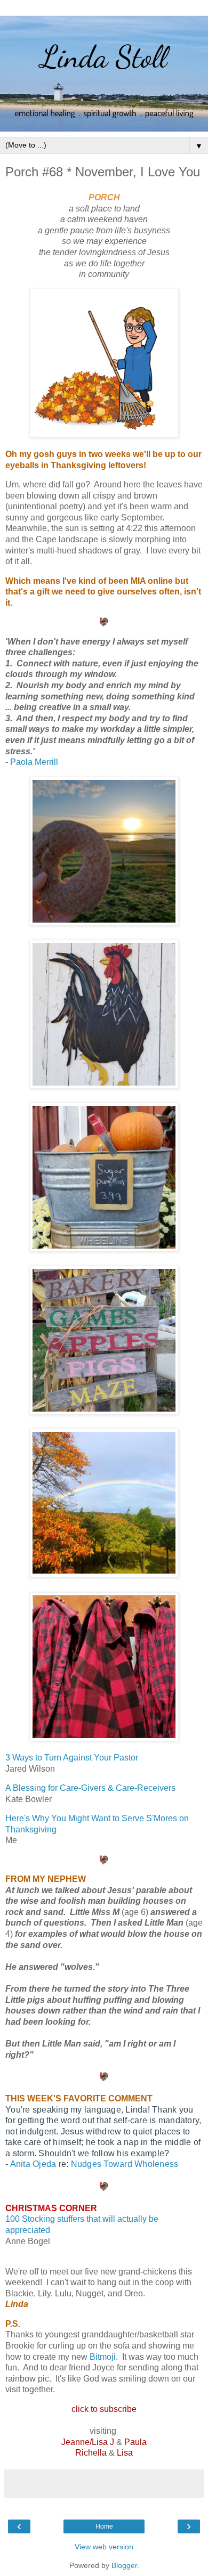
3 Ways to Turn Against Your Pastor (72, 1758)
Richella (91, 2453)
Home (104, 2526)
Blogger (124, 2565)
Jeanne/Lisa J (88, 2442)
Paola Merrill (34, 762)
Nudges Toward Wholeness (125, 2164)
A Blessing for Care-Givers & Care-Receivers (90, 1788)
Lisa (125, 2453)
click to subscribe (104, 2409)
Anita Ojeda (33, 2164)
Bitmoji (103, 2357)
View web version (104, 2547)
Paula (135, 2442)
